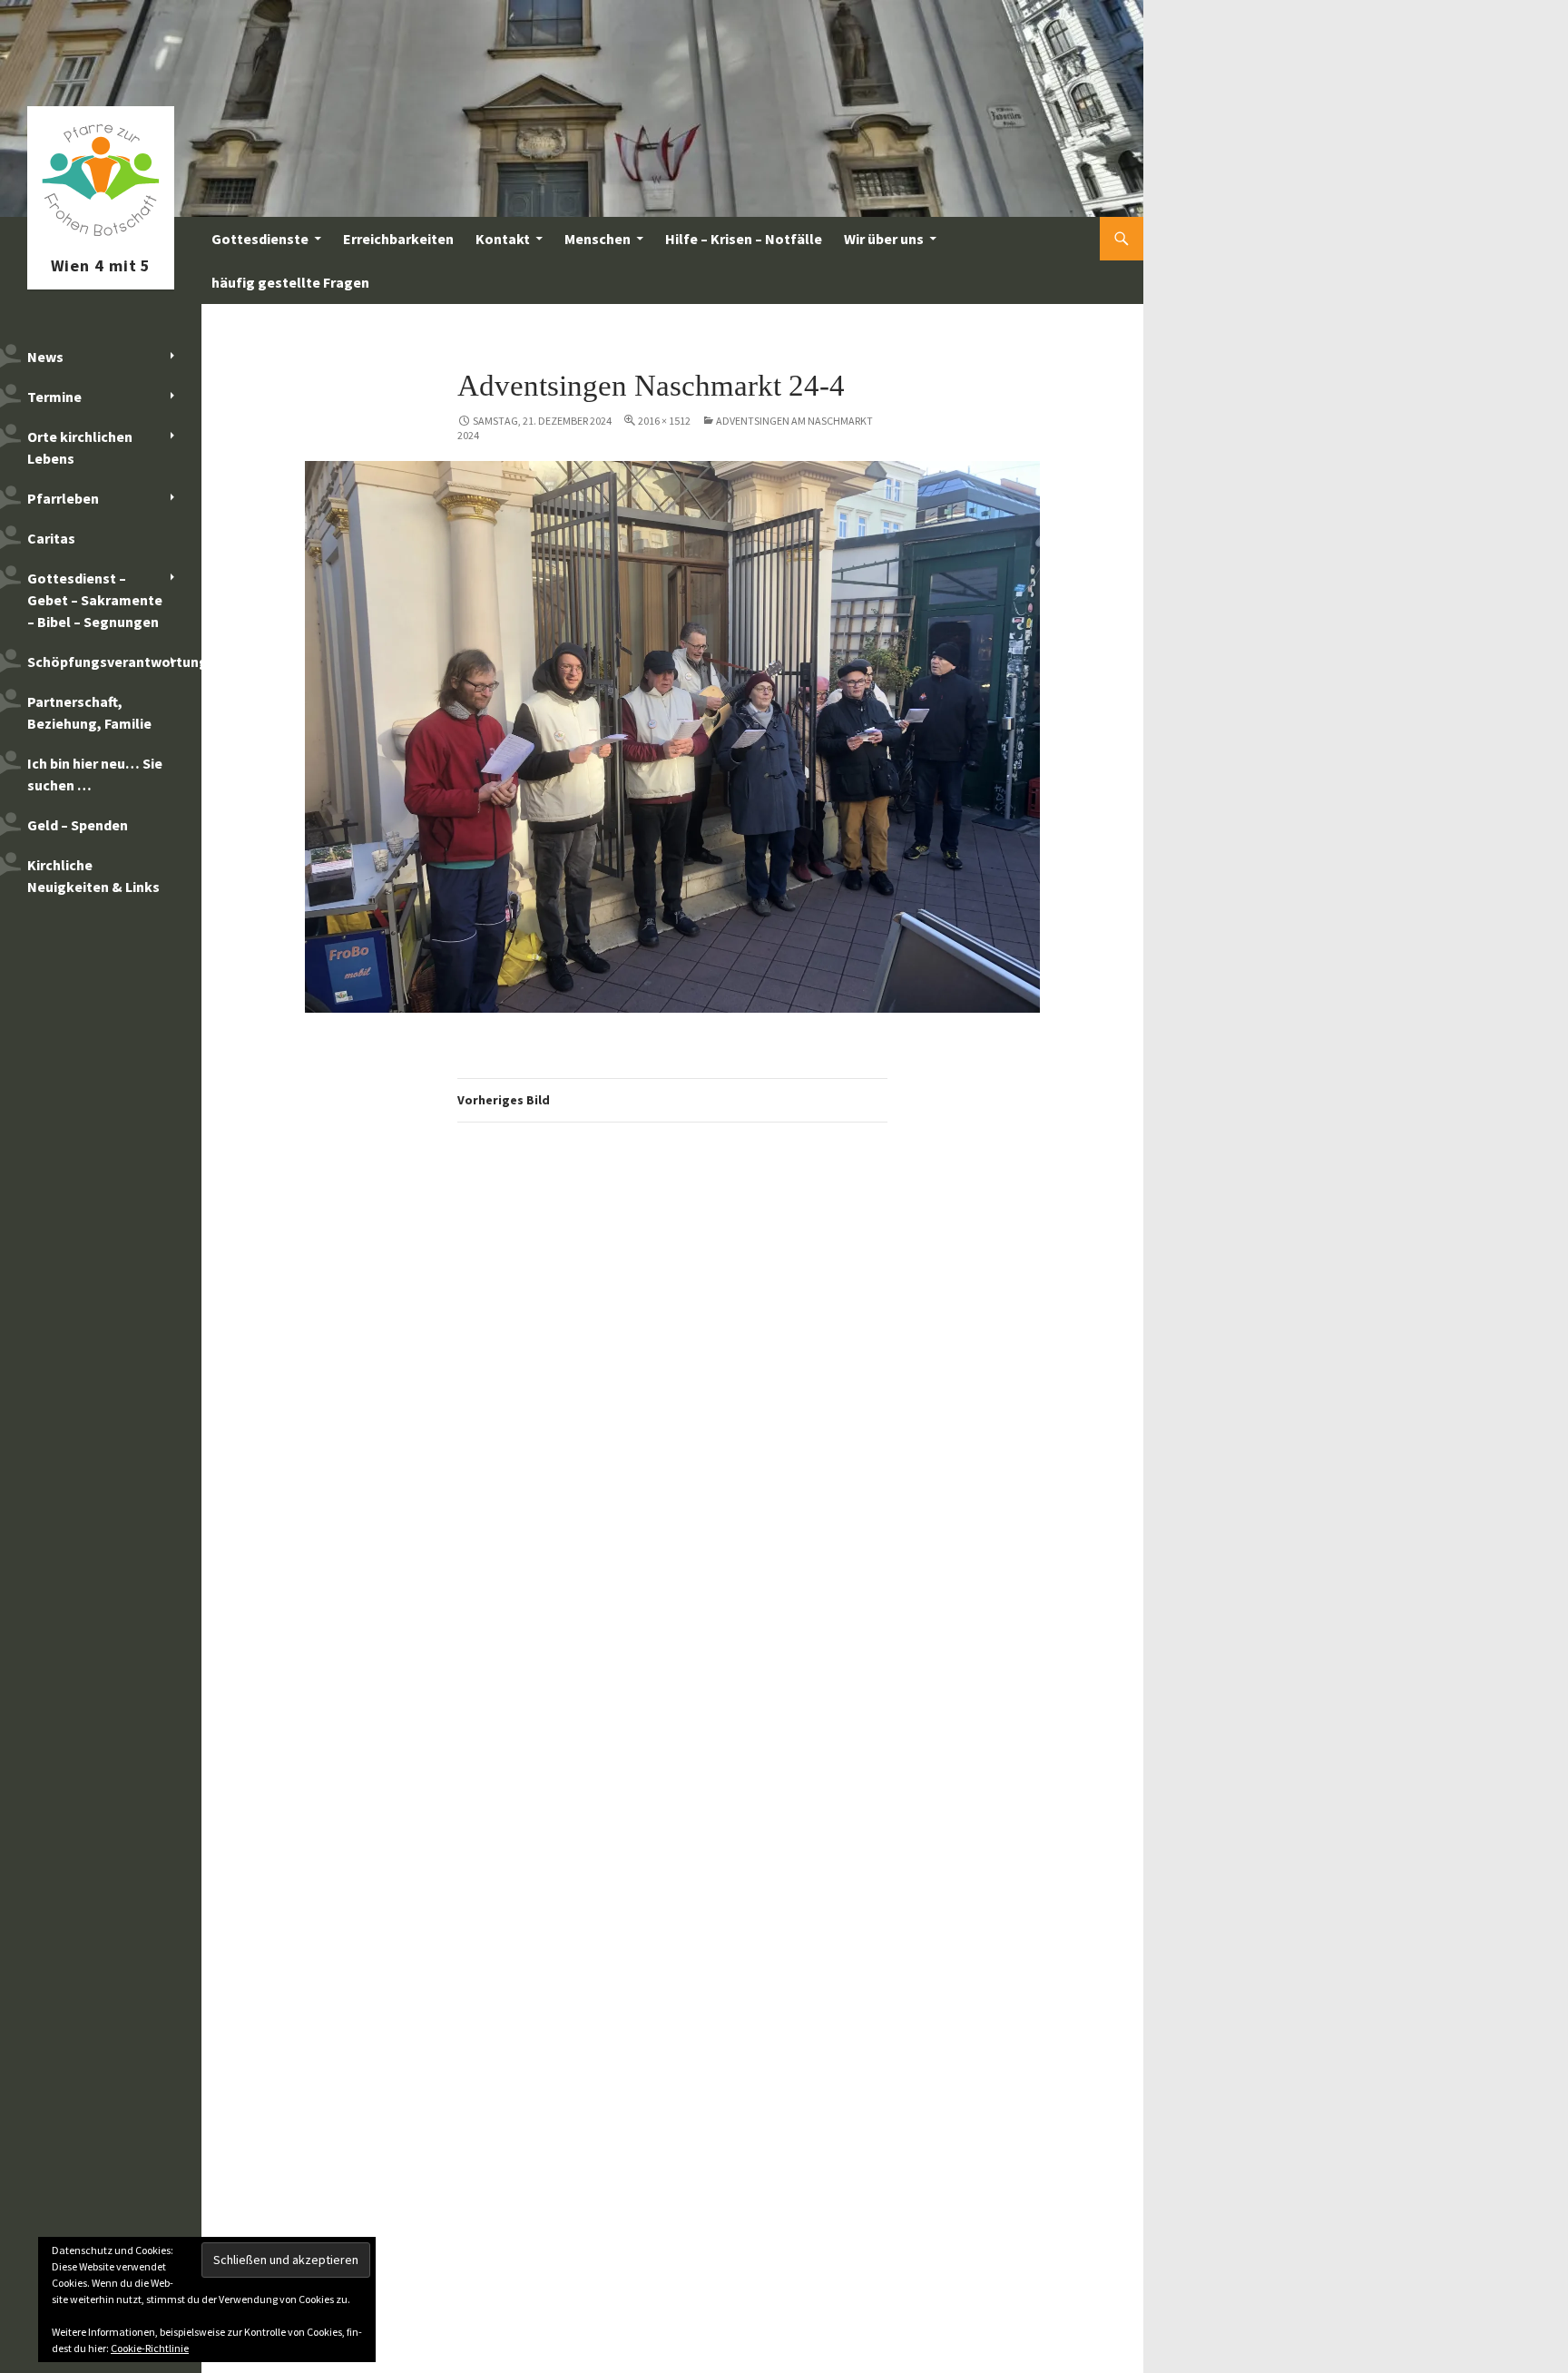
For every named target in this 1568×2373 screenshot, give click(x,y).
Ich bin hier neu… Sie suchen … (95, 774)
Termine (54, 397)
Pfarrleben (63, 498)
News (45, 357)
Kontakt (503, 239)
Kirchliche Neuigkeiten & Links (93, 876)
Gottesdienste (260, 239)
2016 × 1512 (664, 421)
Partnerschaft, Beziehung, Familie (89, 712)
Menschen (598, 239)
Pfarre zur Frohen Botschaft (101, 239)
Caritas (51, 538)
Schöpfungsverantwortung (114, 662)
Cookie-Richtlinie (150, 2348)
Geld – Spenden (78, 825)
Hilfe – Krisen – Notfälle (744, 239)
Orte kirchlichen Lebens (80, 447)
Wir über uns (884, 239)
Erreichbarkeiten (398, 239)
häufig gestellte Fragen (290, 282)
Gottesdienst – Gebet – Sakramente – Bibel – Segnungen (95, 600)
